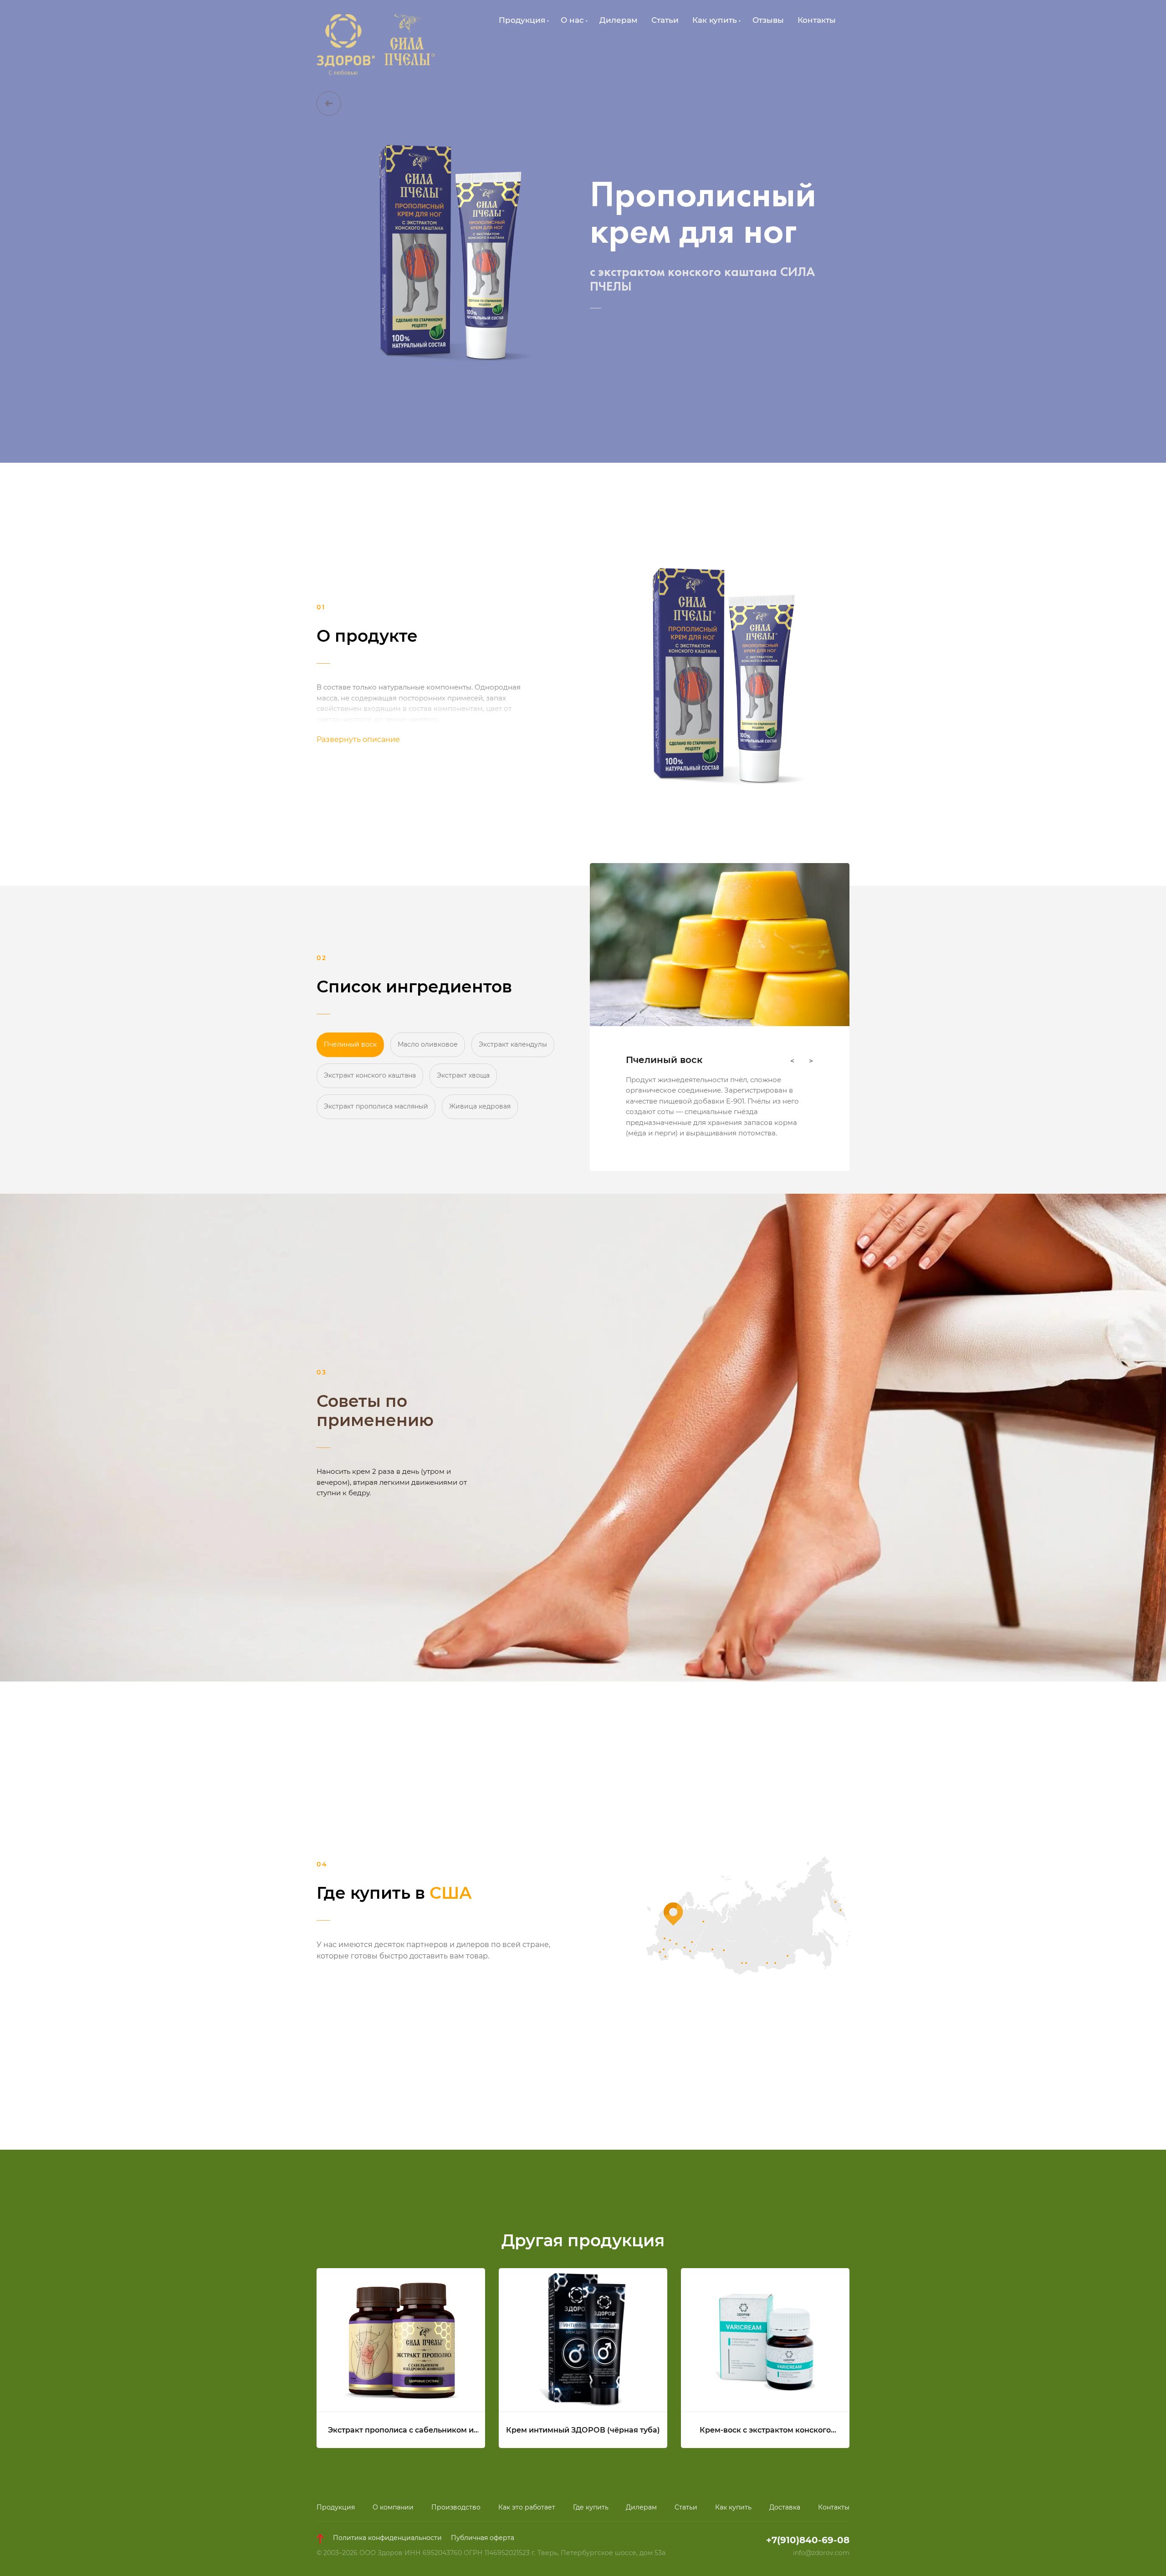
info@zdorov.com (821, 2553)
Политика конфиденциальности (387, 2538)
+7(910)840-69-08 (808, 2540)
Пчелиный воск (350, 1044)
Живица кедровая (480, 1106)
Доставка (785, 2507)
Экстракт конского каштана (370, 1075)
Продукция (336, 2507)
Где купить (591, 2507)
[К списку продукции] (329, 103)
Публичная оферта (483, 2538)
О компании (393, 2507)
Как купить (733, 2507)
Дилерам (619, 20)
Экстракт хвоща (463, 1075)
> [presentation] (811, 1061)
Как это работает (527, 2507)
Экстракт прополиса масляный (376, 1106)
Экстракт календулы (513, 1044)
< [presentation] (792, 1061)
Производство (456, 2507)
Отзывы (768, 20)
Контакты (817, 20)
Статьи (665, 20)
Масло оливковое (428, 1044)
